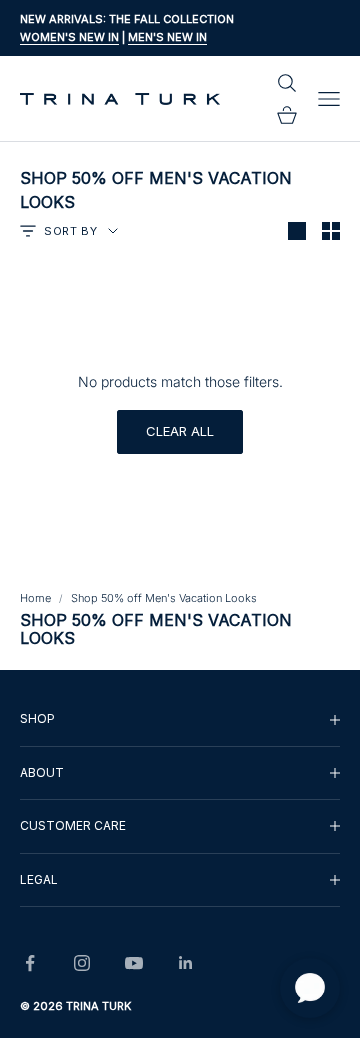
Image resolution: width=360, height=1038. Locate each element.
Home (35, 598)
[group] (180, 719)
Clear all (180, 431)
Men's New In (167, 37)
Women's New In (69, 37)
